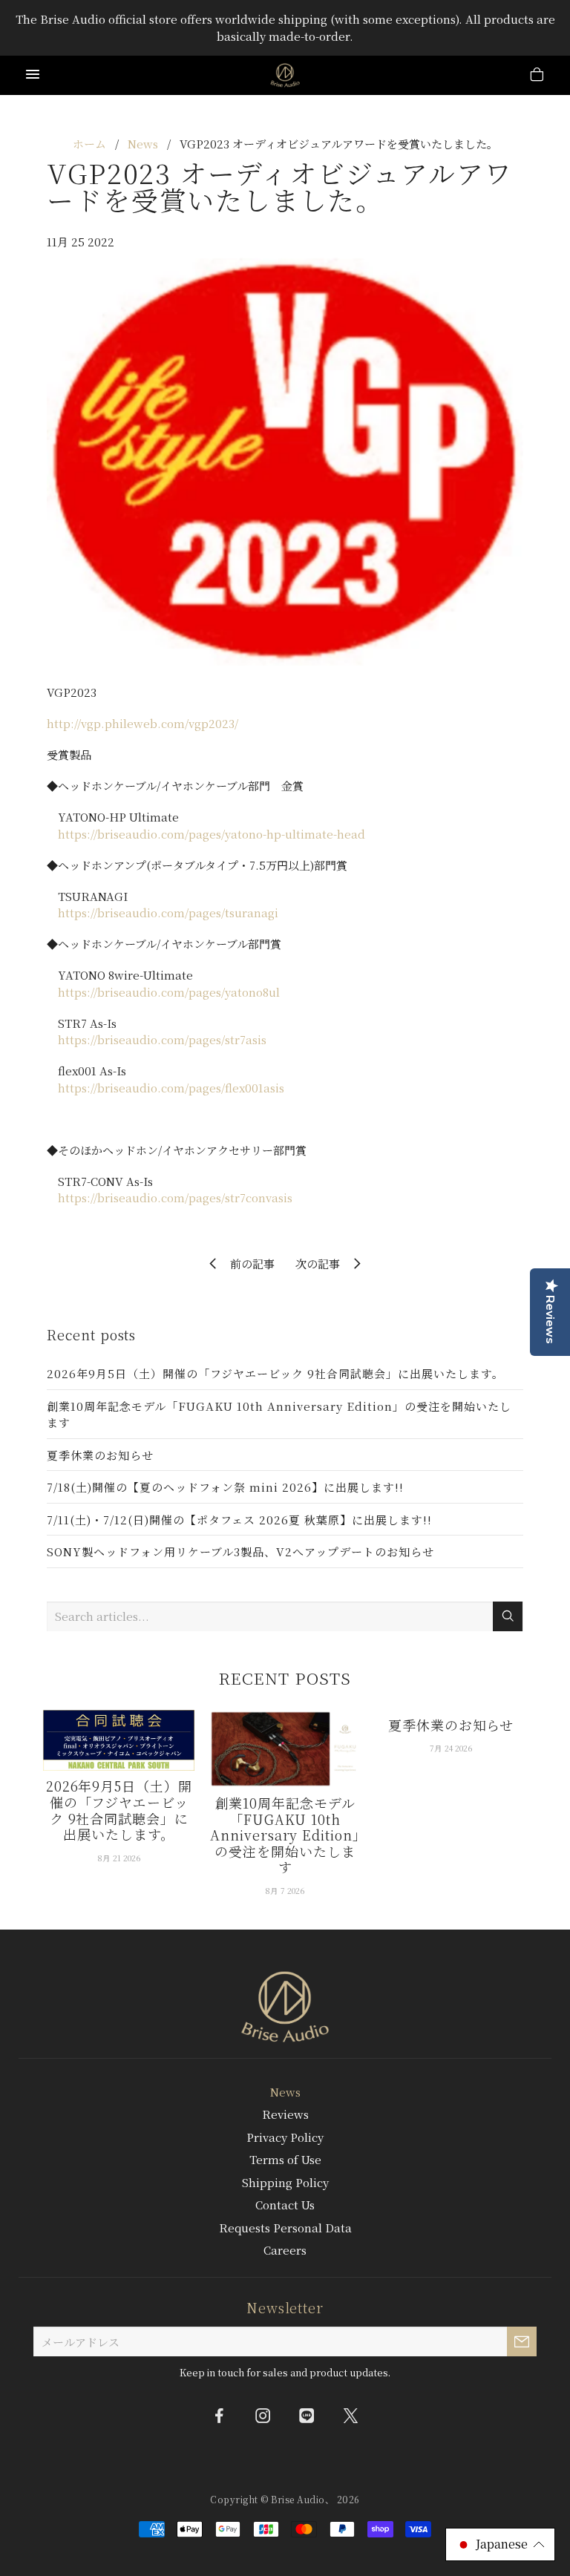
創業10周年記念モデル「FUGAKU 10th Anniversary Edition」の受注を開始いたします (279, 1415)
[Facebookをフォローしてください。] (220, 2415)
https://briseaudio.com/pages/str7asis (162, 1039)
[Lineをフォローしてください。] (307, 2415)
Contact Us (285, 2205)
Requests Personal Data (285, 2228)
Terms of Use (285, 2159)
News (143, 144)
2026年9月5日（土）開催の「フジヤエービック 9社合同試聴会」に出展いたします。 (275, 1373)
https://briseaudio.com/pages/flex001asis (171, 1088)
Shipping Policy (285, 2182)
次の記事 (322, 1264)
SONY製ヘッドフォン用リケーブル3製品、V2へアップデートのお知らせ (240, 1551)
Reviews (285, 2114)
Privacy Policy (285, 2137)
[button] (500, 2544)
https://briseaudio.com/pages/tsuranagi (168, 912)
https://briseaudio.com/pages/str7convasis (175, 1197)
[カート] (537, 76)
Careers (285, 2250)
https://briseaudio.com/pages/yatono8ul (169, 992)
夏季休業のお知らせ (100, 1455)
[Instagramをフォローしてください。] (263, 2415)
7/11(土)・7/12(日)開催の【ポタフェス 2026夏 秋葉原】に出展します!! (239, 1520)
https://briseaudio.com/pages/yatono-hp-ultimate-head (212, 834)
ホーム (89, 144)
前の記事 (248, 1264)
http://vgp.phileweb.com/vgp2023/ (142, 723)
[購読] (522, 2341)
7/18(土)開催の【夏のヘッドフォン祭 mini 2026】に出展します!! (225, 1487)
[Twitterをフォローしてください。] (351, 2415)
